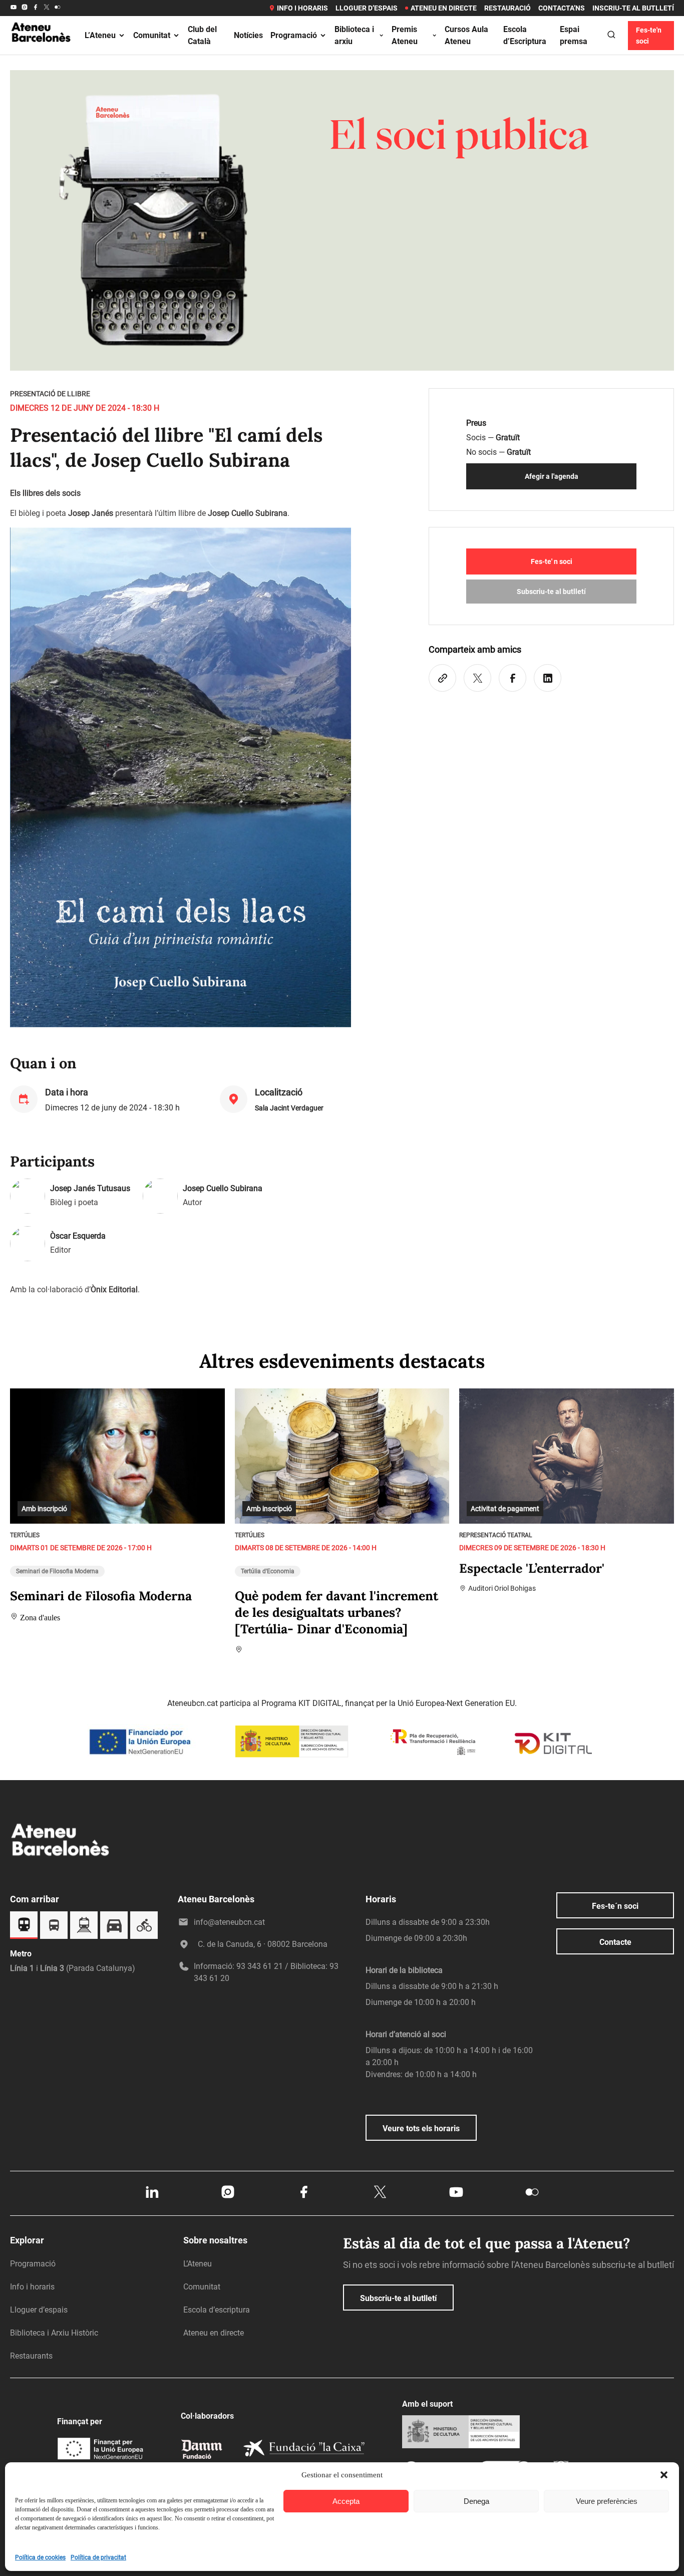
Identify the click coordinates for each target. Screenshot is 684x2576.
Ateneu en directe (444, 8)
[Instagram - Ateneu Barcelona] (25, 8)
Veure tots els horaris (421, 2128)
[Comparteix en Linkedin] (548, 678)
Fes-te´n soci (615, 1906)
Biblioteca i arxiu (354, 35)
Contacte (615, 1942)
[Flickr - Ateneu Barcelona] (58, 8)
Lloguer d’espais (367, 8)
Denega (476, 2501)
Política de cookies (40, 2557)
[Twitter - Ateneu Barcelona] (47, 8)
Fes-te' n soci (552, 561)
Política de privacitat (98, 2557)
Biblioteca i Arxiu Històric (54, 2333)
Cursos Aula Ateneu (466, 35)
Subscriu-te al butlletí (551, 592)
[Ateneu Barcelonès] (41, 52)
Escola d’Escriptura (525, 35)
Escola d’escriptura (217, 2310)
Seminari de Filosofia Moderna (57, 1571)
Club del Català (202, 35)
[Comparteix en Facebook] (512, 678)
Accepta (346, 2501)
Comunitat (152, 35)
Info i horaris (302, 8)
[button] (664, 2475)
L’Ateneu (100, 35)
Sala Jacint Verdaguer (289, 1108)
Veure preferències (607, 2501)
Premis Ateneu (405, 35)
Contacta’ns (562, 8)
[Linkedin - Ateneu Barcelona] (152, 2197)
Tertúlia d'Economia (268, 1571)
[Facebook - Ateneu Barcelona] (36, 8)
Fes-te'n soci (649, 36)
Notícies (248, 35)
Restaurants (31, 2356)
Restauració (507, 8)
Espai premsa (574, 35)
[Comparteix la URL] (442, 678)
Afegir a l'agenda (552, 476)
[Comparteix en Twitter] (477, 678)
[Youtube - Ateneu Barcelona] (14, 8)
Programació (294, 35)
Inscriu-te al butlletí (633, 8)
